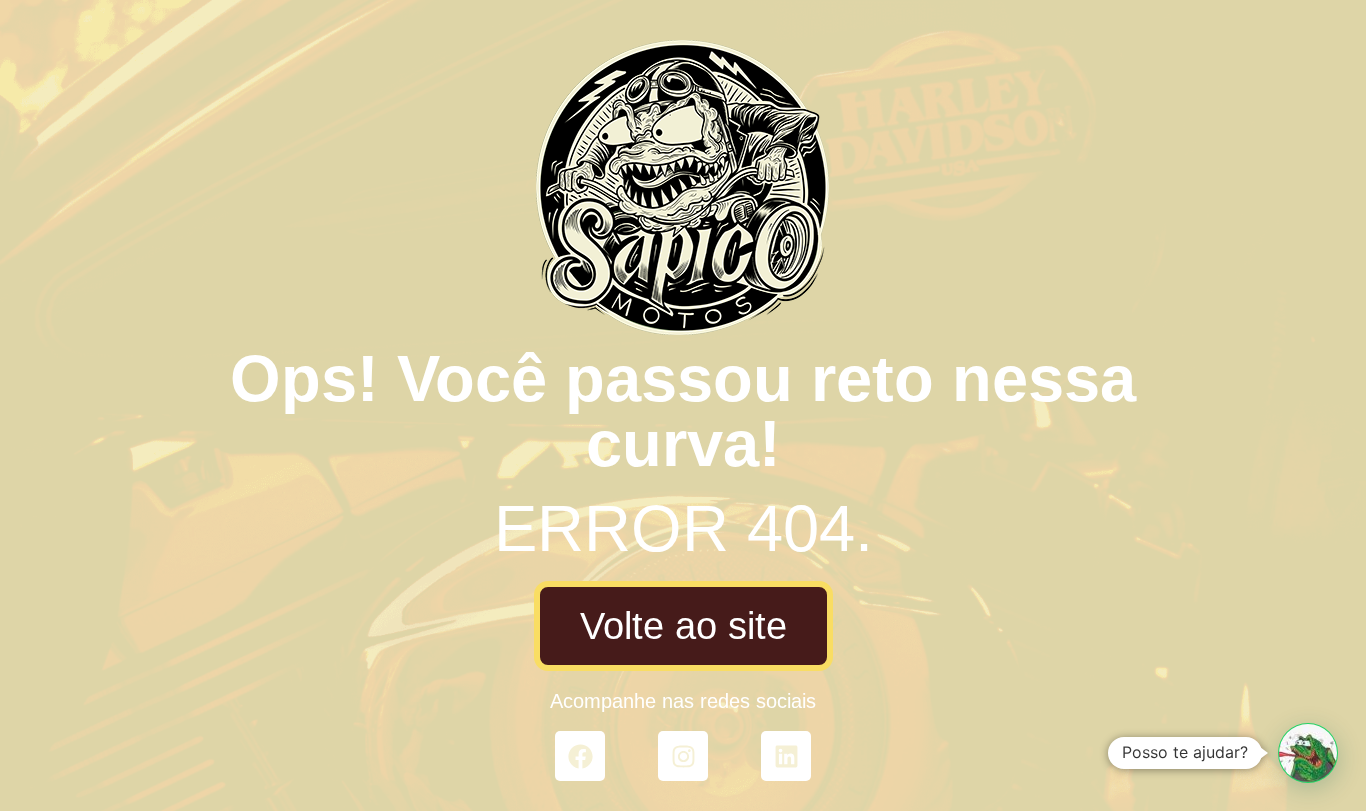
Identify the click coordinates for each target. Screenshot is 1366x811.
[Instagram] (683, 756)
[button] (1308, 753)
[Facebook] (580, 756)
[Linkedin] (786, 756)
